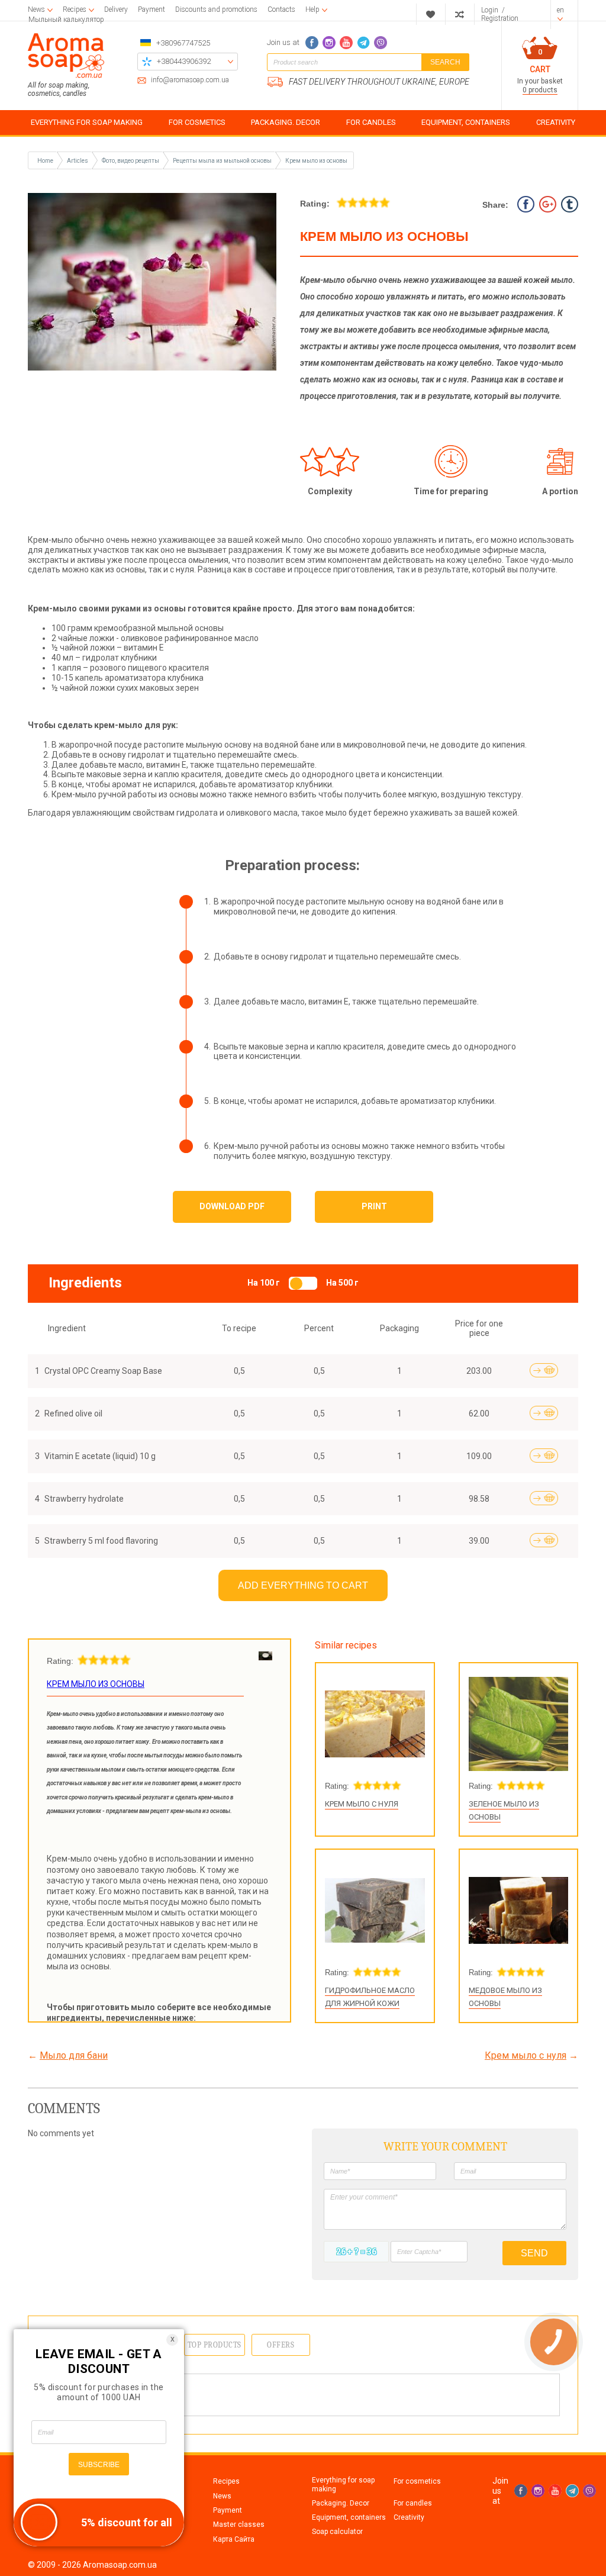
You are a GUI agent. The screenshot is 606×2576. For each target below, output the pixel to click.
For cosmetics (417, 2481)
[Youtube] (346, 43)
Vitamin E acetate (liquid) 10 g (100, 1456)
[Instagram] (329, 43)
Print (374, 1206)
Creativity (409, 2517)
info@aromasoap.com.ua (190, 80)
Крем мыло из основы (316, 161)
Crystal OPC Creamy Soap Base (103, 1371)
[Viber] (381, 43)
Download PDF (232, 1206)
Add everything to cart (303, 1585)
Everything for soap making (343, 2484)
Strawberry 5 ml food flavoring (101, 1541)
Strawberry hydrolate (84, 1499)
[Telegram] (363, 43)
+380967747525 (183, 43)
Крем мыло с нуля (362, 1804)
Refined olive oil (73, 1413)
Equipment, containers (349, 2517)
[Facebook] (312, 43)
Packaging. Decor (341, 2503)
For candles (413, 2503)
